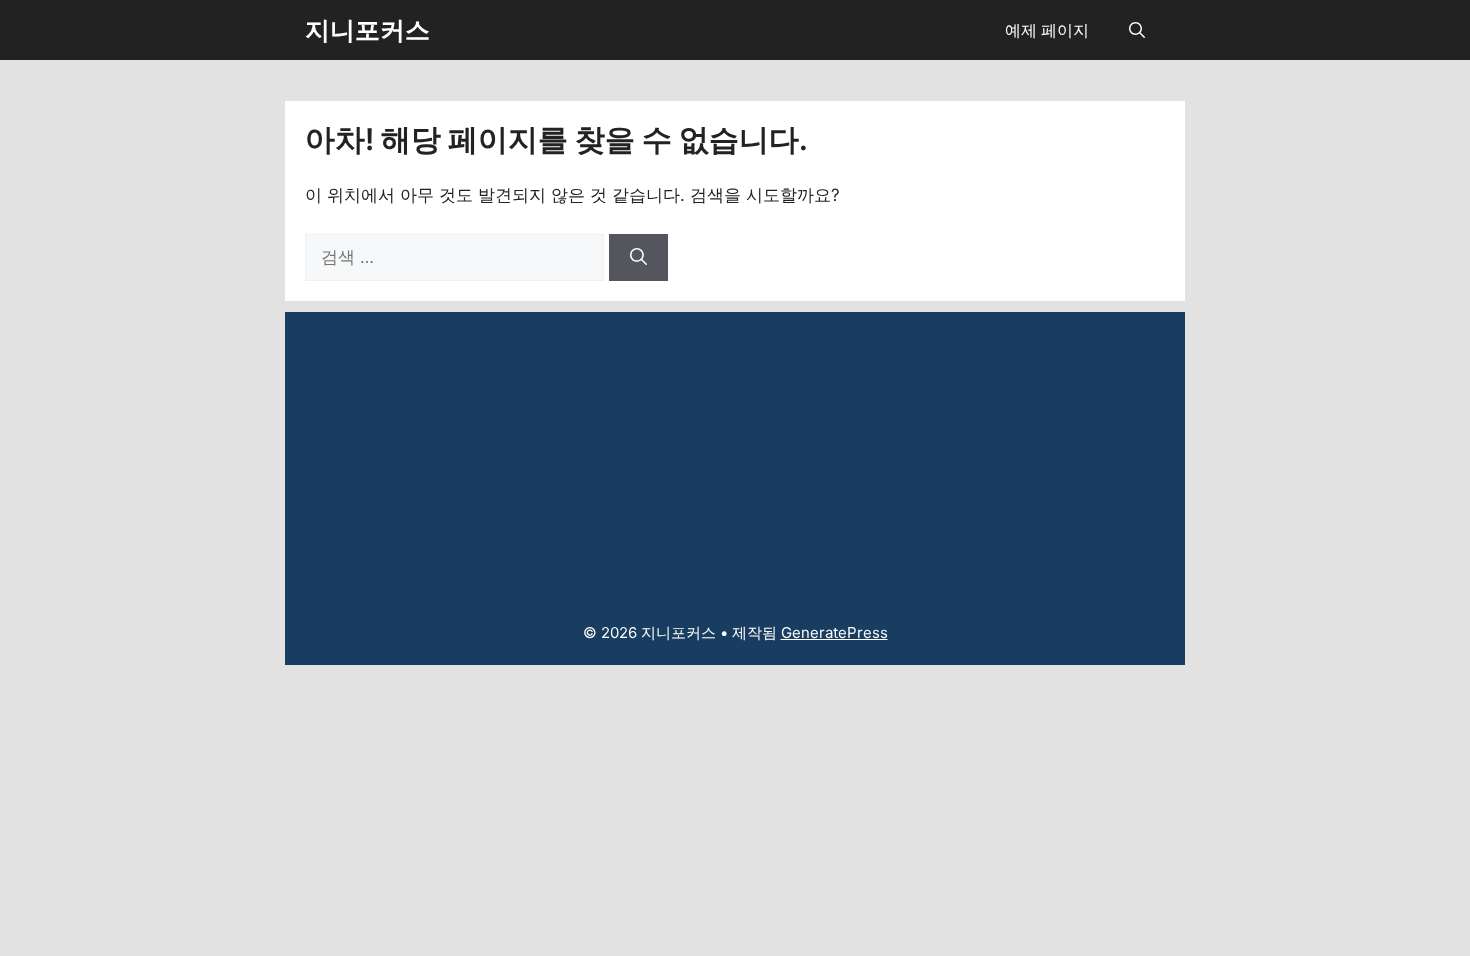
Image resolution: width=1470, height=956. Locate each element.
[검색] (638, 258)
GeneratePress (834, 632)
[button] (1137, 30)
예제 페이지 (1047, 30)
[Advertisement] (735, 452)
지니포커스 (367, 30)
